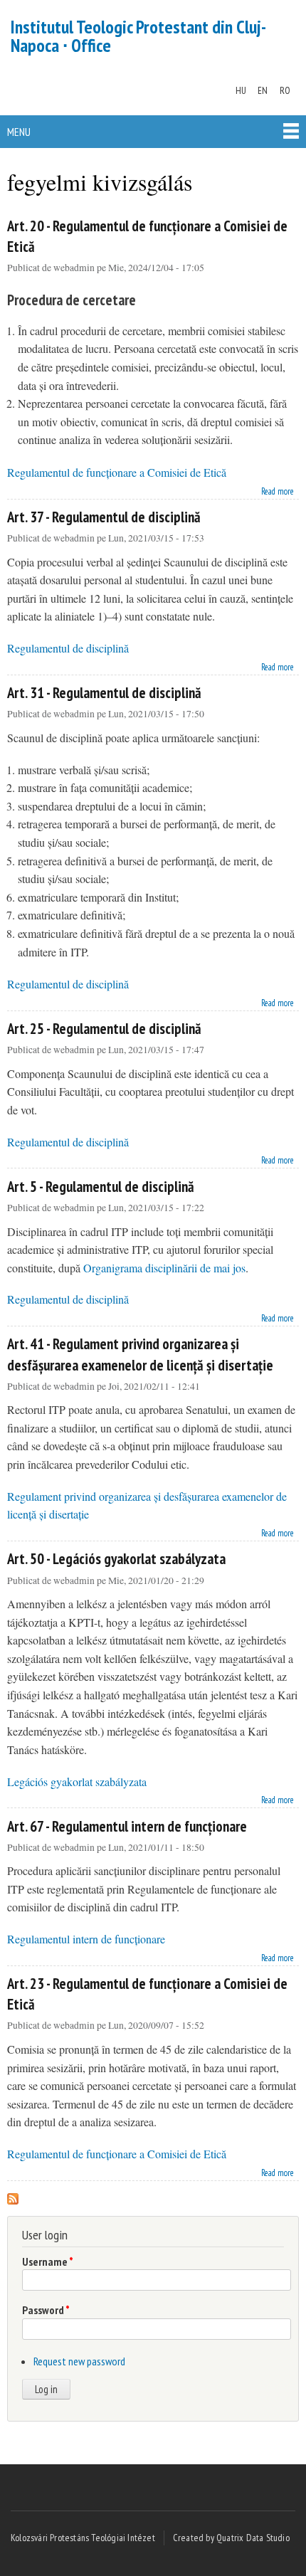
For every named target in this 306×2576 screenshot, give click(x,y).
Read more (278, 490)
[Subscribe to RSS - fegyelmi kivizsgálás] (13, 2195)
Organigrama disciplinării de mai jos (164, 1268)
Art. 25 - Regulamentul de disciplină (104, 1029)
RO (285, 90)
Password (46, 2310)
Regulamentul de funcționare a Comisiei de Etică (117, 472)
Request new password (79, 2361)
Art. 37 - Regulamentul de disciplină (104, 517)
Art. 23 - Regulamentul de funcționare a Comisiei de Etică (147, 1994)
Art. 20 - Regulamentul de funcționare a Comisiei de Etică (147, 236)
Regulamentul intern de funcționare (86, 1939)
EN (263, 90)
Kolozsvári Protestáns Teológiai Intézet (83, 2538)
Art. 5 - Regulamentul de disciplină (101, 1187)
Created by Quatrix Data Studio (231, 2538)
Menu (19, 132)
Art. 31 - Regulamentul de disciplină (104, 693)
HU (241, 90)
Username (48, 2261)
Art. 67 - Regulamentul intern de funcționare (127, 1826)
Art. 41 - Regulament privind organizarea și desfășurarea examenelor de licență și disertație (140, 1354)
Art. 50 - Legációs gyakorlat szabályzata (116, 1559)
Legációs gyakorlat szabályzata (77, 1781)
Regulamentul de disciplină (68, 648)
